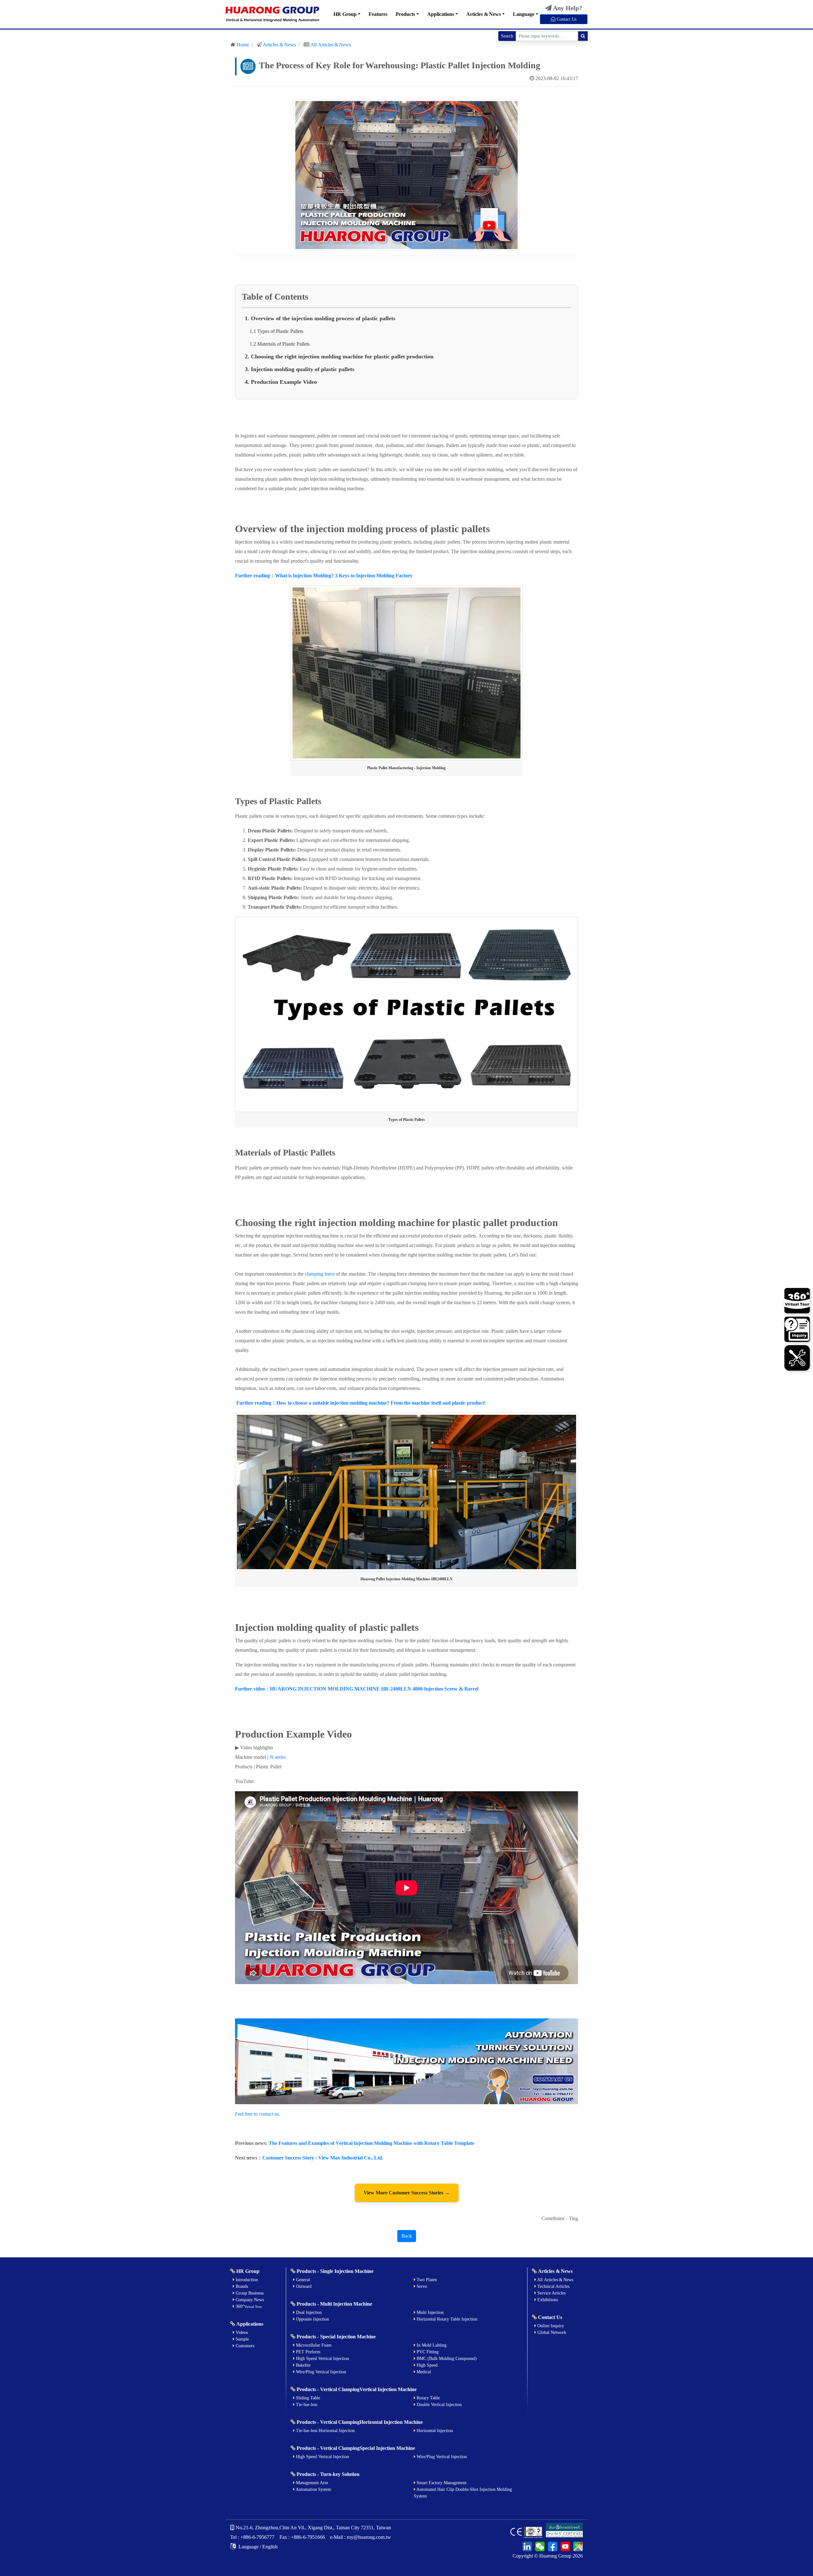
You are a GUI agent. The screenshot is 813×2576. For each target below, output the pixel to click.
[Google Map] (577, 2546)
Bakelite (303, 2365)
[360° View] (797, 1302)
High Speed (427, 2365)
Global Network (551, 2332)
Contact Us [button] (566, 19)
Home (243, 45)
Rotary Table (428, 2398)
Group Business (249, 2293)
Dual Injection (308, 2312)
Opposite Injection (312, 2319)
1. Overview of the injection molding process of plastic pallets (320, 318)
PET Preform (308, 2352)
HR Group (345, 14)
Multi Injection (430, 2312)
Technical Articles (553, 2286)
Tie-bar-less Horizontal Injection (325, 2431)
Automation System (313, 2489)
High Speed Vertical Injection (322, 2359)
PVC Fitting (427, 2352)
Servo (421, 2286)
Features (378, 14)
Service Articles (551, 2293)
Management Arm (311, 2483)
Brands (241, 2286)
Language (524, 14)
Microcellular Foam (313, 2345)
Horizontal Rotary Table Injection (446, 2319)
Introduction (246, 2280)
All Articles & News (331, 45)
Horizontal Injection (434, 2431)
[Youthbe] (564, 2546)
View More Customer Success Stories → (407, 2193)
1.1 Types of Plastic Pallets (276, 331)
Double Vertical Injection (439, 2405)
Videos (241, 2332)
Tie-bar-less (306, 2405)
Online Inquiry (550, 2326)
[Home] (272, 14)
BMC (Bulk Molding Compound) (446, 2359)
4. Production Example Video (281, 382)
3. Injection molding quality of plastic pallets (300, 369)
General (302, 2280)
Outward (303, 2286)
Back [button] (407, 2236)
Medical (423, 2372)
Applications (441, 14)
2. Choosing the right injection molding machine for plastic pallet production (339, 356)
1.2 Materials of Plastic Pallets (280, 344)
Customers (244, 2346)
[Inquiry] (797, 1330)
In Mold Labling (431, 2345)
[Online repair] (797, 1357)
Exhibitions (547, 2300)
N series (278, 1757)
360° (248, 2306)
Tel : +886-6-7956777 (252, 2537)
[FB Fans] (552, 2546)
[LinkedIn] (527, 2546)
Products (405, 14)
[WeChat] (539, 2546)
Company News (249, 2300)
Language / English (257, 2547)
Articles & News (484, 14)
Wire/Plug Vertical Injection (320, 2372)
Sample (242, 2339)
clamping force (320, 1274)
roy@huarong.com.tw (369, 2537)
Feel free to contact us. (258, 2114)
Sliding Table (307, 2398)
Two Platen (426, 2280)
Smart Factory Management (441, 2483)
